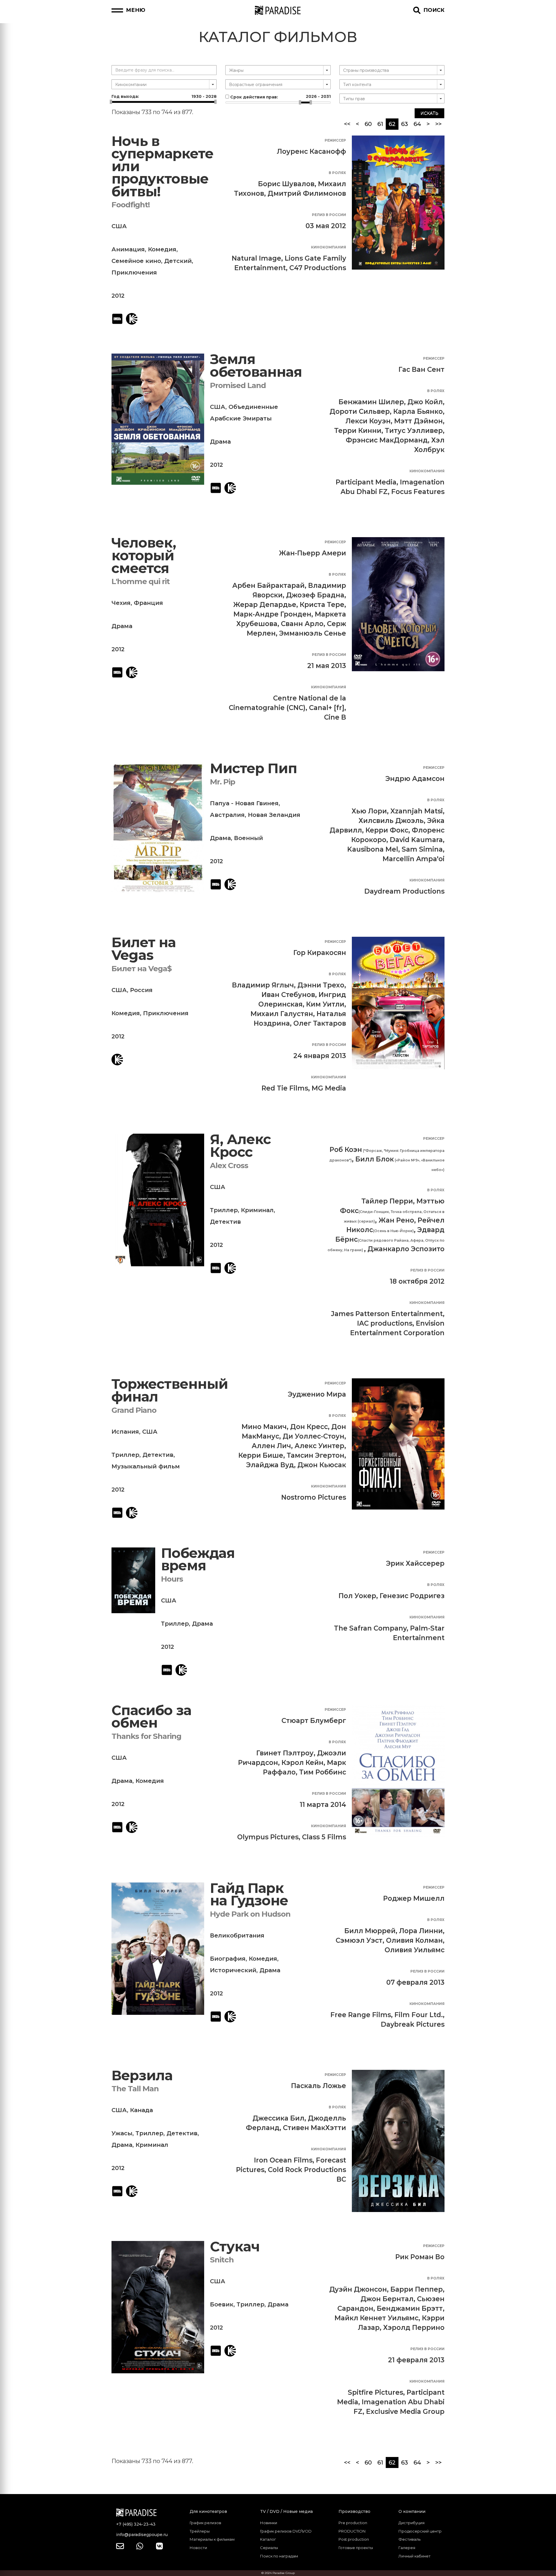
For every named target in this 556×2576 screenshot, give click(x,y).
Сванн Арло (302, 624)
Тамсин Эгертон (316, 1455)
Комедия (162, 249)
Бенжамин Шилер (371, 402)
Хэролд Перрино (414, 2328)
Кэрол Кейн (302, 1763)
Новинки (269, 2523)
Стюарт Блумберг (314, 1721)
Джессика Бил (278, 2118)
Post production (354, 2539)
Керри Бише (261, 1455)
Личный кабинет (415, 2556)
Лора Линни (421, 1931)
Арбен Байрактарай (268, 586)
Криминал (257, 1210)
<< (347, 124)
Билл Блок (375, 1159)
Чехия (121, 603)
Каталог (268, 2539)
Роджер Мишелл (414, 1898)
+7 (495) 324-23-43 (136, 2524)
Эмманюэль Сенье (313, 633)
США (119, 226)
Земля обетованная (256, 366)
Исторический (233, 1970)
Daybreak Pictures (413, 2024)
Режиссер (335, 140)
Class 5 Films (324, 1837)
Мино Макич (264, 1427)
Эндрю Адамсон (415, 779)
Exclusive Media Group (405, 2412)
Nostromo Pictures (314, 1497)
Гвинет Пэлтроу (285, 1753)
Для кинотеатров (208, 2511)
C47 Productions (318, 268)
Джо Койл (425, 402)
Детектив (225, 1222)
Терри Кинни (358, 431)
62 (394, 124)
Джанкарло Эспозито (406, 1249)
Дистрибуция (411, 2523)
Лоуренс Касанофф (311, 151)
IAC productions (385, 1323)
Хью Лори (369, 811)
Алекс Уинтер (319, 1446)
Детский (178, 261)
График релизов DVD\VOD (286, 2531)
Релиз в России (329, 215)
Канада (141, 2110)
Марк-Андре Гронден (272, 614)
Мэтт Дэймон (418, 421)
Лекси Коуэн (368, 421)
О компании (412, 2511)
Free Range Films (361, 2015)
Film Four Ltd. (419, 2015)
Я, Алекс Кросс (240, 1146)
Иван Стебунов (288, 995)
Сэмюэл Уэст (359, 1940)
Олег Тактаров (320, 1023)
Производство (354, 2511)
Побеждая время (198, 1559)
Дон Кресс (309, 1427)
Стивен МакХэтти (314, 2128)
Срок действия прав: (280, 97)
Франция (148, 603)
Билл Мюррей (370, 1931)
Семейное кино (136, 261)
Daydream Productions (404, 891)
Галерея (407, 2548)
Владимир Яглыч (263, 985)
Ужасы (122, 2133)
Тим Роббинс (323, 1772)
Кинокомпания (329, 247)
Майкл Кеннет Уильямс (376, 2318)
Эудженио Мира (317, 1394)
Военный (248, 838)
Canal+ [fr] (327, 708)
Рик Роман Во (420, 2257)
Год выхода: (164, 96)
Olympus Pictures (268, 1837)
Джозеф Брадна (315, 595)
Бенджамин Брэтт (410, 2308)
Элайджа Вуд (270, 1465)
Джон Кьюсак (322, 1465)
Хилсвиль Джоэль (391, 821)
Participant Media (366, 482)
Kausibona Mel (373, 849)
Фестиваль (409, 2539)
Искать (429, 113)
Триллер (224, 1210)
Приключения (134, 272)
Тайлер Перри (387, 1201)
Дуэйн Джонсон (358, 2289)
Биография (228, 1959)
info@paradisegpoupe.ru (142, 2535)
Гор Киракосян (320, 953)
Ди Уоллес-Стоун (313, 1436)
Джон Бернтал (387, 2299)
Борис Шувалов (286, 184)
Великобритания (237, 1935)
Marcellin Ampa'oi (414, 859)
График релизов (205, 2523)
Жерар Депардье (265, 605)
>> (438, 124)
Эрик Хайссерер (415, 1563)
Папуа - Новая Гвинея (244, 803)
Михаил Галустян (282, 1014)
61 (380, 124)
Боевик (222, 2304)
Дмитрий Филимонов (307, 193)
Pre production (353, 2523)
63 (405, 124)
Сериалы (269, 2548)
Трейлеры (200, 2531)
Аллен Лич (271, 1446)
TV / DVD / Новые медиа (286, 2511)
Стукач (235, 2247)
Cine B (335, 717)
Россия (141, 990)
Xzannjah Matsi (417, 811)
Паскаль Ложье (319, 2086)
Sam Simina (422, 849)
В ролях (337, 173)
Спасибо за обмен (151, 1717)
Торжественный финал (170, 1390)
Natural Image (256, 258)
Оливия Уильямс (415, 1950)
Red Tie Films (285, 1088)
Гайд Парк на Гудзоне (249, 1895)
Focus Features (418, 492)
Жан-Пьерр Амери (312, 553)
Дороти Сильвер (360, 411)
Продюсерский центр (420, 2531)
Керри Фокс (387, 830)
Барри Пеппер (417, 2289)
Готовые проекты (356, 2548)
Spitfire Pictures (375, 2392)
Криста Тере (322, 605)
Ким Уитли (325, 1004)
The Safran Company (370, 1628)
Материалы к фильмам (212, 2539)
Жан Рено (396, 1220)
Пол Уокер (357, 1596)
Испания (125, 1432)
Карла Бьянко (418, 411)
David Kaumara (416, 840)
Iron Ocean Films (283, 2160)
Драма (220, 442)
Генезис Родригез (412, 1596)
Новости (198, 2548)
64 (417, 124)
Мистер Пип (254, 768)
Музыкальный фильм (146, 1466)
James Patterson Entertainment (387, 1314)
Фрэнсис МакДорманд (387, 440)
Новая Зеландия (274, 815)
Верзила (142, 2075)
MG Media (329, 1088)
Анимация (128, 249)
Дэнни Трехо (321, 985)
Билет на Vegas (144, 949)
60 (368, 124)
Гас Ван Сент (421, 369)
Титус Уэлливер (414, 431)
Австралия (227, 815)
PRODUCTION (352, 2531)
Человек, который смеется (144, 555)
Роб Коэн (346, 1150)
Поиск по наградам (279, 2556)
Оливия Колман (414, 1940)
